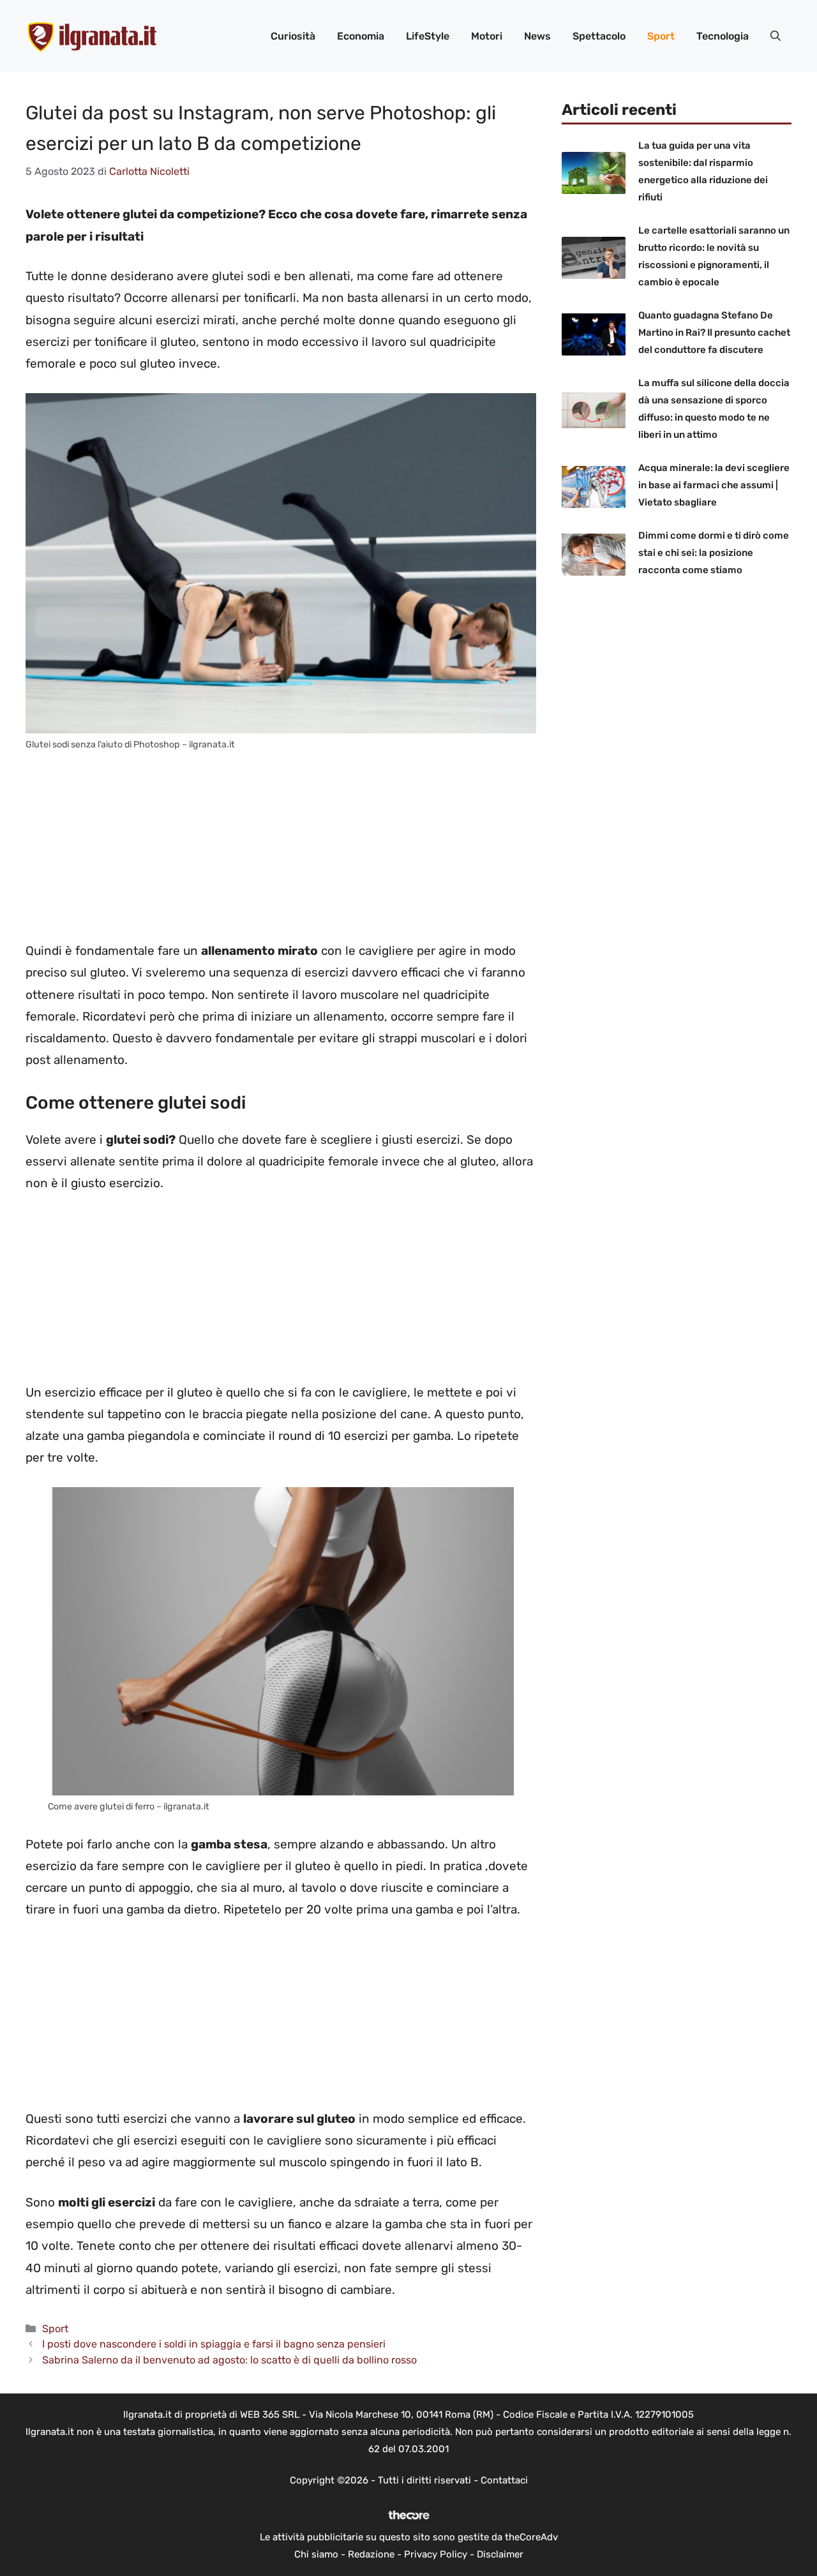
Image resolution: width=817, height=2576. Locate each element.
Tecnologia (723, 36)
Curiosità (293, 36)
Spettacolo (599, 36)
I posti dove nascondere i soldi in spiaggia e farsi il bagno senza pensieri (214, 2344)
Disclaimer (500, 2554)
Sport (661, 36)
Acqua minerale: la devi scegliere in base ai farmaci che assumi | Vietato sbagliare (714, 485)
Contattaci (504, 2480)
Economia (361, 36)
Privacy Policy (436, 2554)
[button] (776, 36)
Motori (487, 36)
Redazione (371, 2554)
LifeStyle (428, 36)
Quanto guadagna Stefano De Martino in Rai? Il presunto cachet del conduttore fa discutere (714, 333)
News (537, 36)
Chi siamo (316, 2554)
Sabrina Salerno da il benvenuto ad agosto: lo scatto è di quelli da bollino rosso (229, 2360)
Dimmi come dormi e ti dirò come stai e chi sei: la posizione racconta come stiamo (714, 553)
